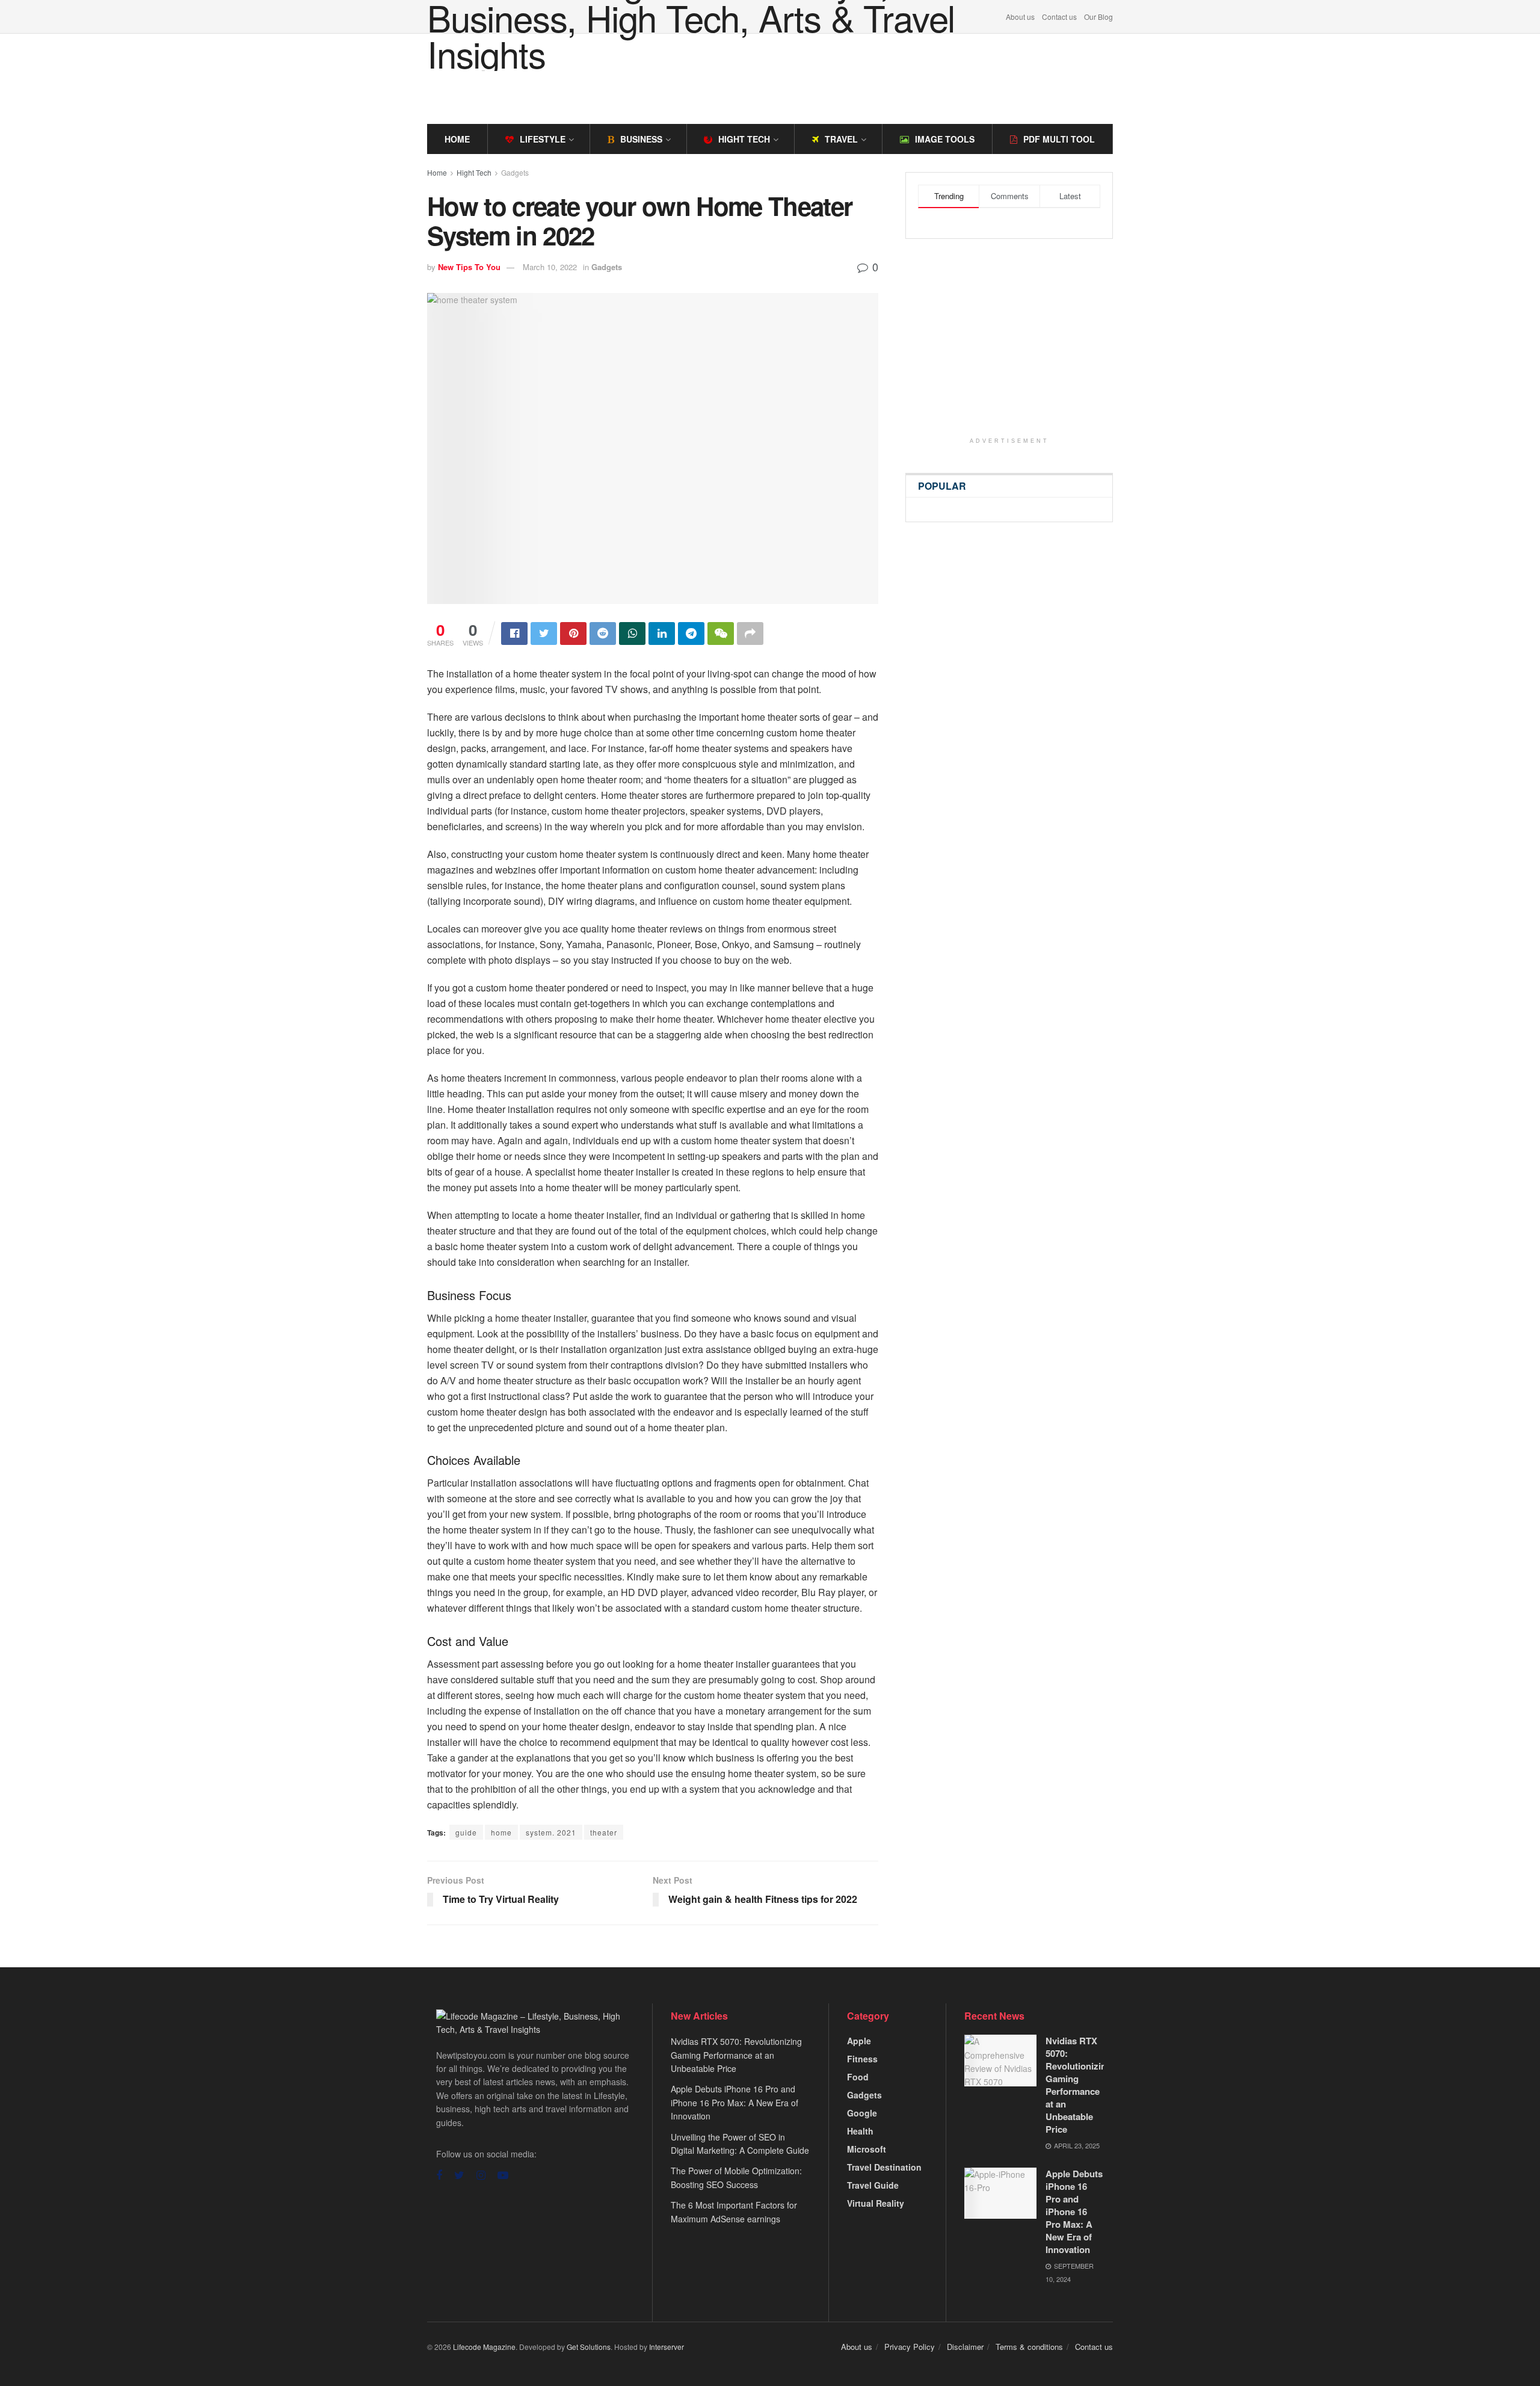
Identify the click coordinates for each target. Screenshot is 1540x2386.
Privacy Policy (910, 2347)
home (501, 1832)
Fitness (862, 2059)
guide (466, 1832)
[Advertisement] (770, 77)
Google (862, 2113)
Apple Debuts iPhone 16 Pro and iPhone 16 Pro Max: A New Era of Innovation (735, 2102)
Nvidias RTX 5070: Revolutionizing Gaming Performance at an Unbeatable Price (736, 2055)
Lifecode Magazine (484, 2347)
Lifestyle (543, 139)
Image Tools (945, 139)
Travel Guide (873, 2185)
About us (1020, 17)
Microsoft (867, 2149)
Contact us (1059, 17)
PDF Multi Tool (1059, 139)
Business (641, 139)
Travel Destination (884, 2167)
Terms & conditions (1029, 2347)
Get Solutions (589, 2347)
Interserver (667, 2347)
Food (858, 2077)
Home (457, 139)
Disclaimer (965, 2347)
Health (860, 2131)
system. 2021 (551, 1832)
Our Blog (1098, 17)
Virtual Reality (876, 2203)
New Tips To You (469, 267)
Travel (841, 139)
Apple (859, 2041)
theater (604, 1832)
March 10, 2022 (550, 267)
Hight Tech (744, 139)
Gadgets (515, 172)
